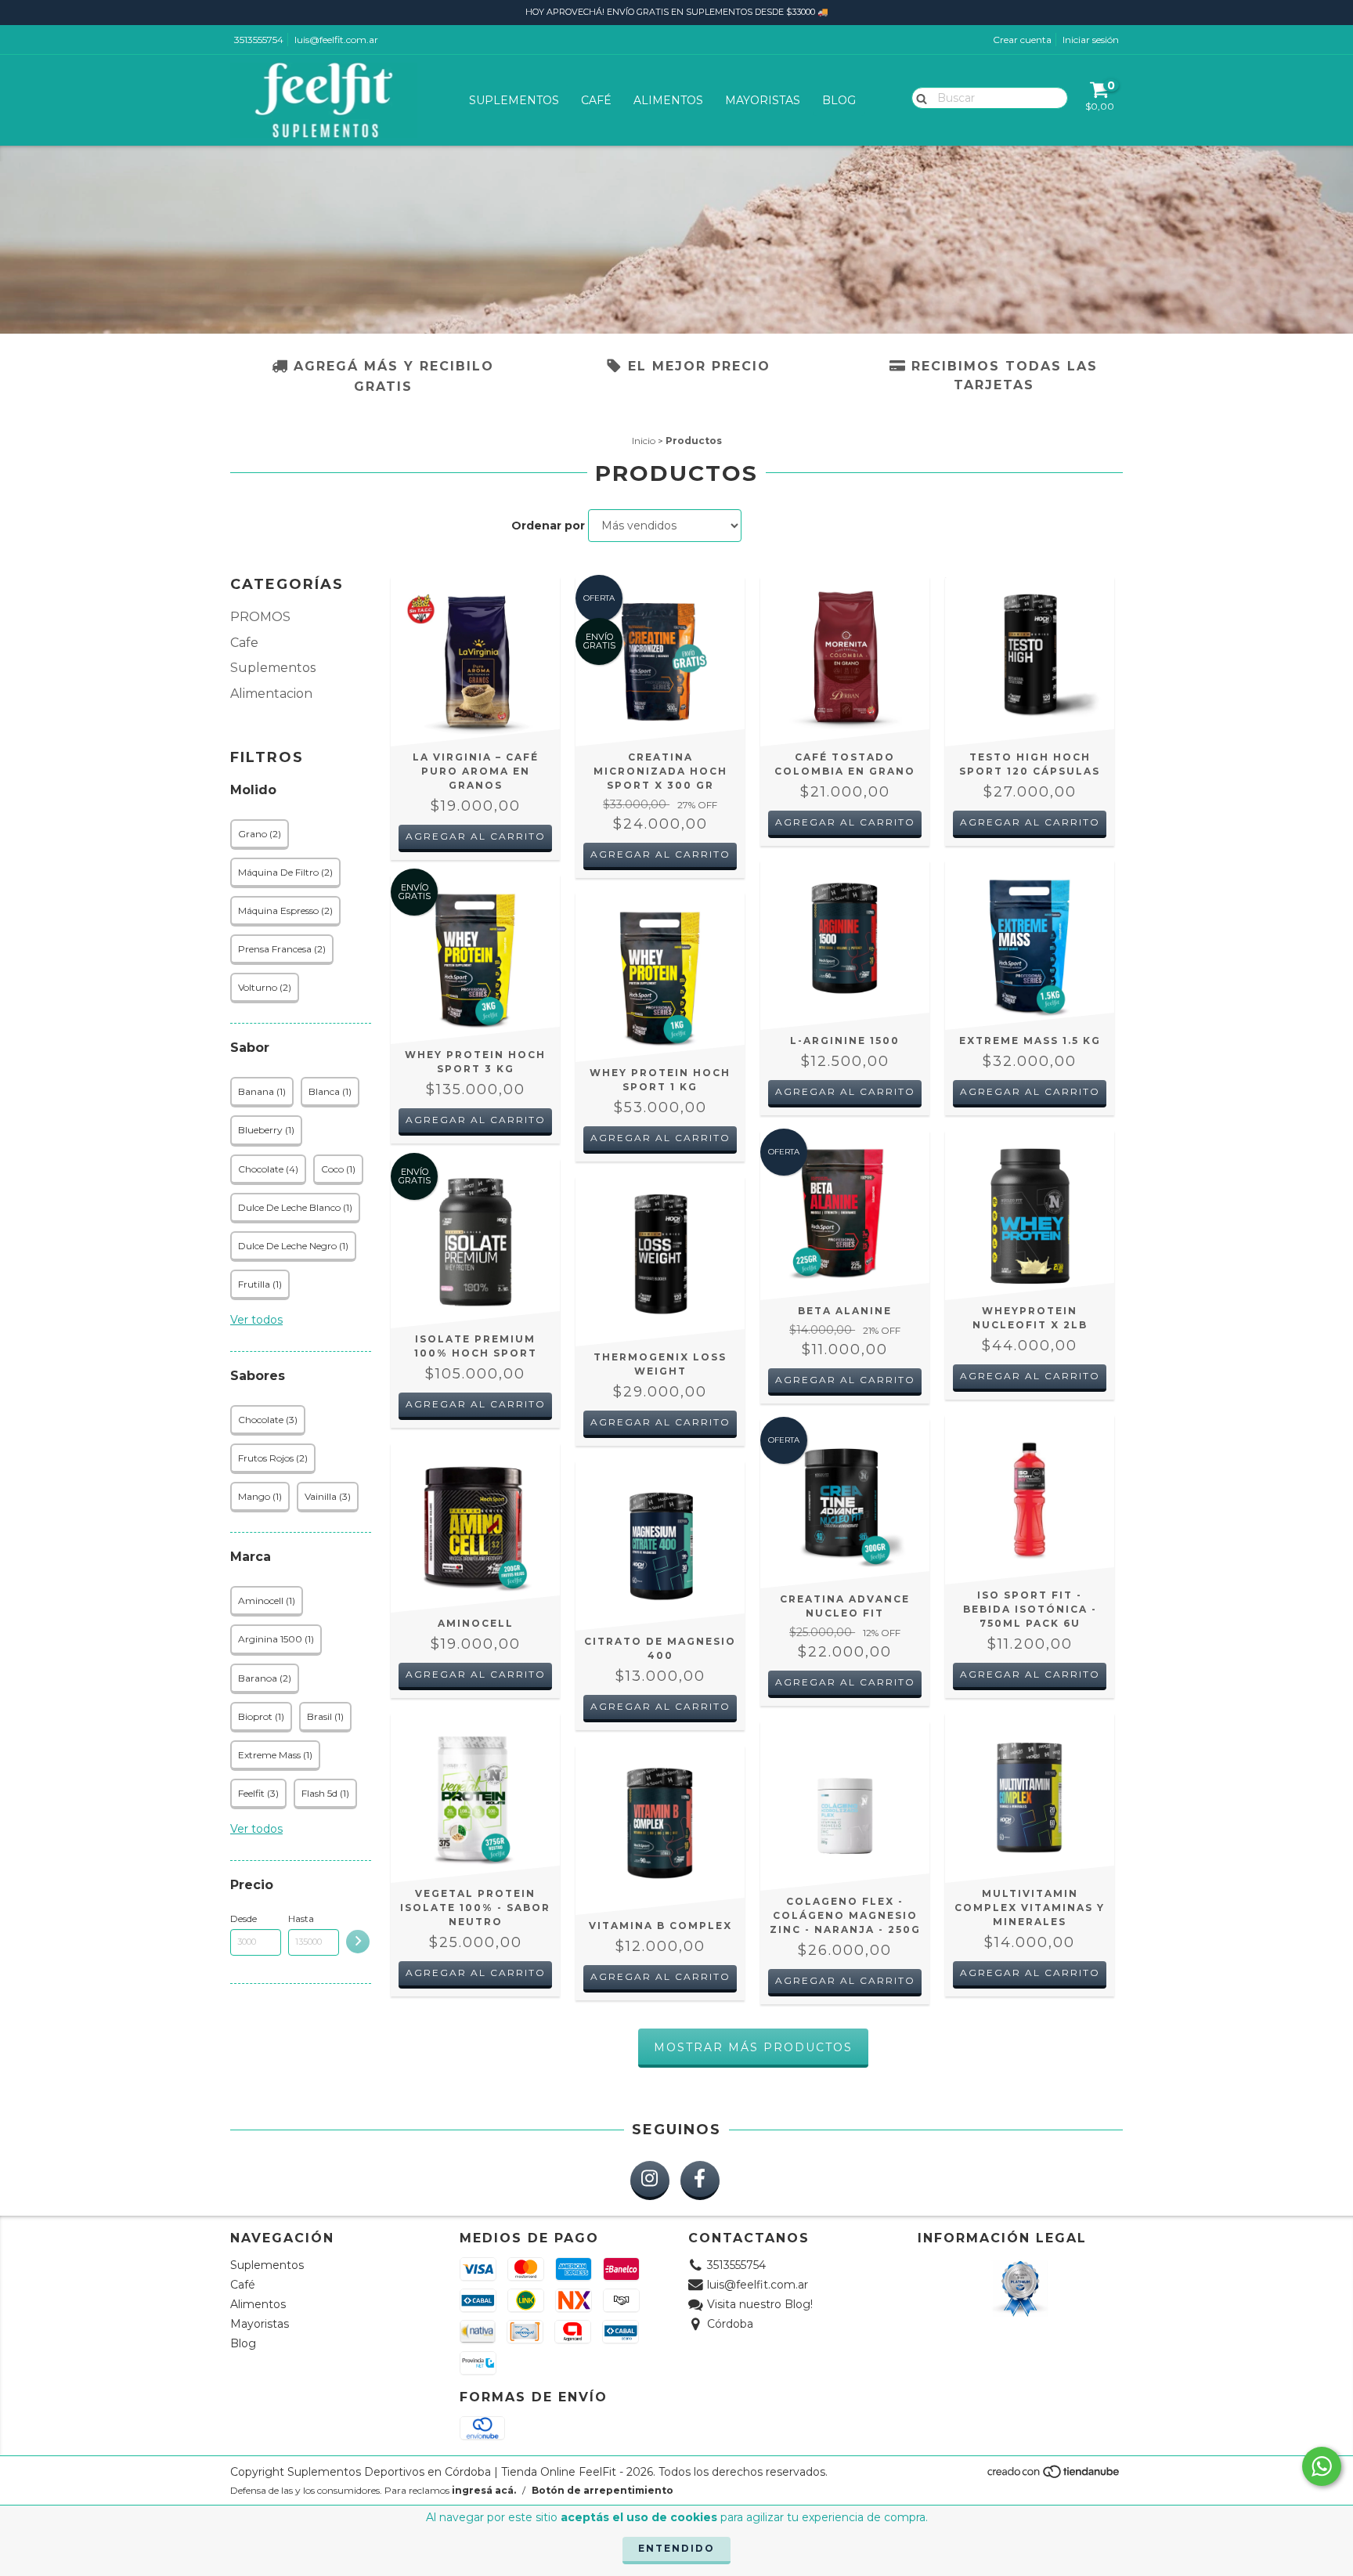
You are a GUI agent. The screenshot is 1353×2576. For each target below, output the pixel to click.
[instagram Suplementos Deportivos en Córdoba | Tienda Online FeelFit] (650, 2180)
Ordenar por (548, 526)
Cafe (244, 643)
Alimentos (668, 100)
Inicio (644, 441)
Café (596, 100)
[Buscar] (918, 97)
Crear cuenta (1022, 40)
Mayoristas (763, 100)
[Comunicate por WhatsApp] (1322, 2466)
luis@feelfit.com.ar (336, 40)
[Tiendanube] (1054, 2475)
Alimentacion (271, 694)
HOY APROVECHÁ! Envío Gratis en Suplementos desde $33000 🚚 (677, 12)
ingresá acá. (484, 2490)
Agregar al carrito (476, 1120)
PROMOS (260, 617)
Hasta (301, 1918)
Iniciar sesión (1091, 40)
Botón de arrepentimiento (603, 2490)
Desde (244, 1918)
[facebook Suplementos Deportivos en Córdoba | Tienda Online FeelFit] (700, 2180)
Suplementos (514, 100)
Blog (839, 100)
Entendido (676, 2548)
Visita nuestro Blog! (760, 2304)
